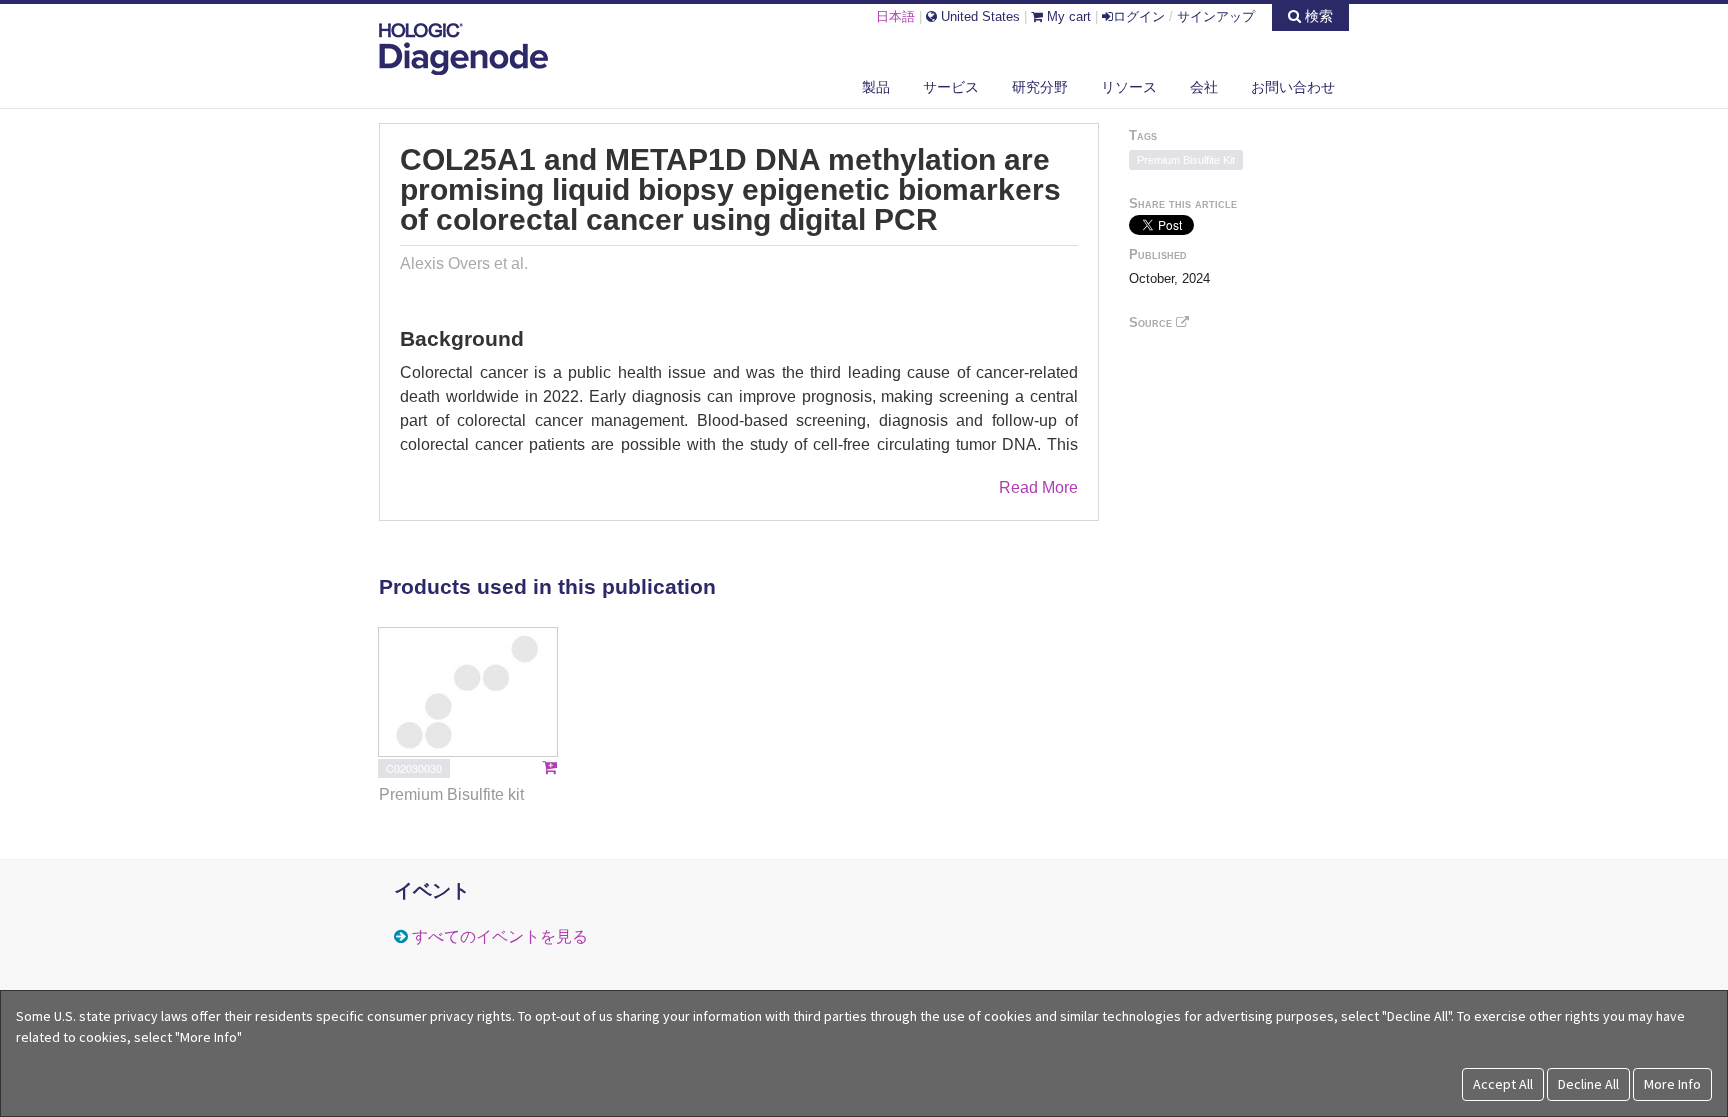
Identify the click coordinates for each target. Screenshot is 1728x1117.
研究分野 (1040, 87)
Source (1152, 322)
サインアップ (1216, 16)
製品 (876, 87)
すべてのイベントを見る (500, 936)
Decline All (1588, 1084)
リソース (1129, 87)
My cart (1067, 16)
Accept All (1503, 1084)
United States (978, 16)
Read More (1038, 487)
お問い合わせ (1293, 87)
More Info (1672, 1084)
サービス (951, 87)
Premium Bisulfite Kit (1186, 160)
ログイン (1139, 16)
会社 (1204, 87)
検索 (1317, 16)
